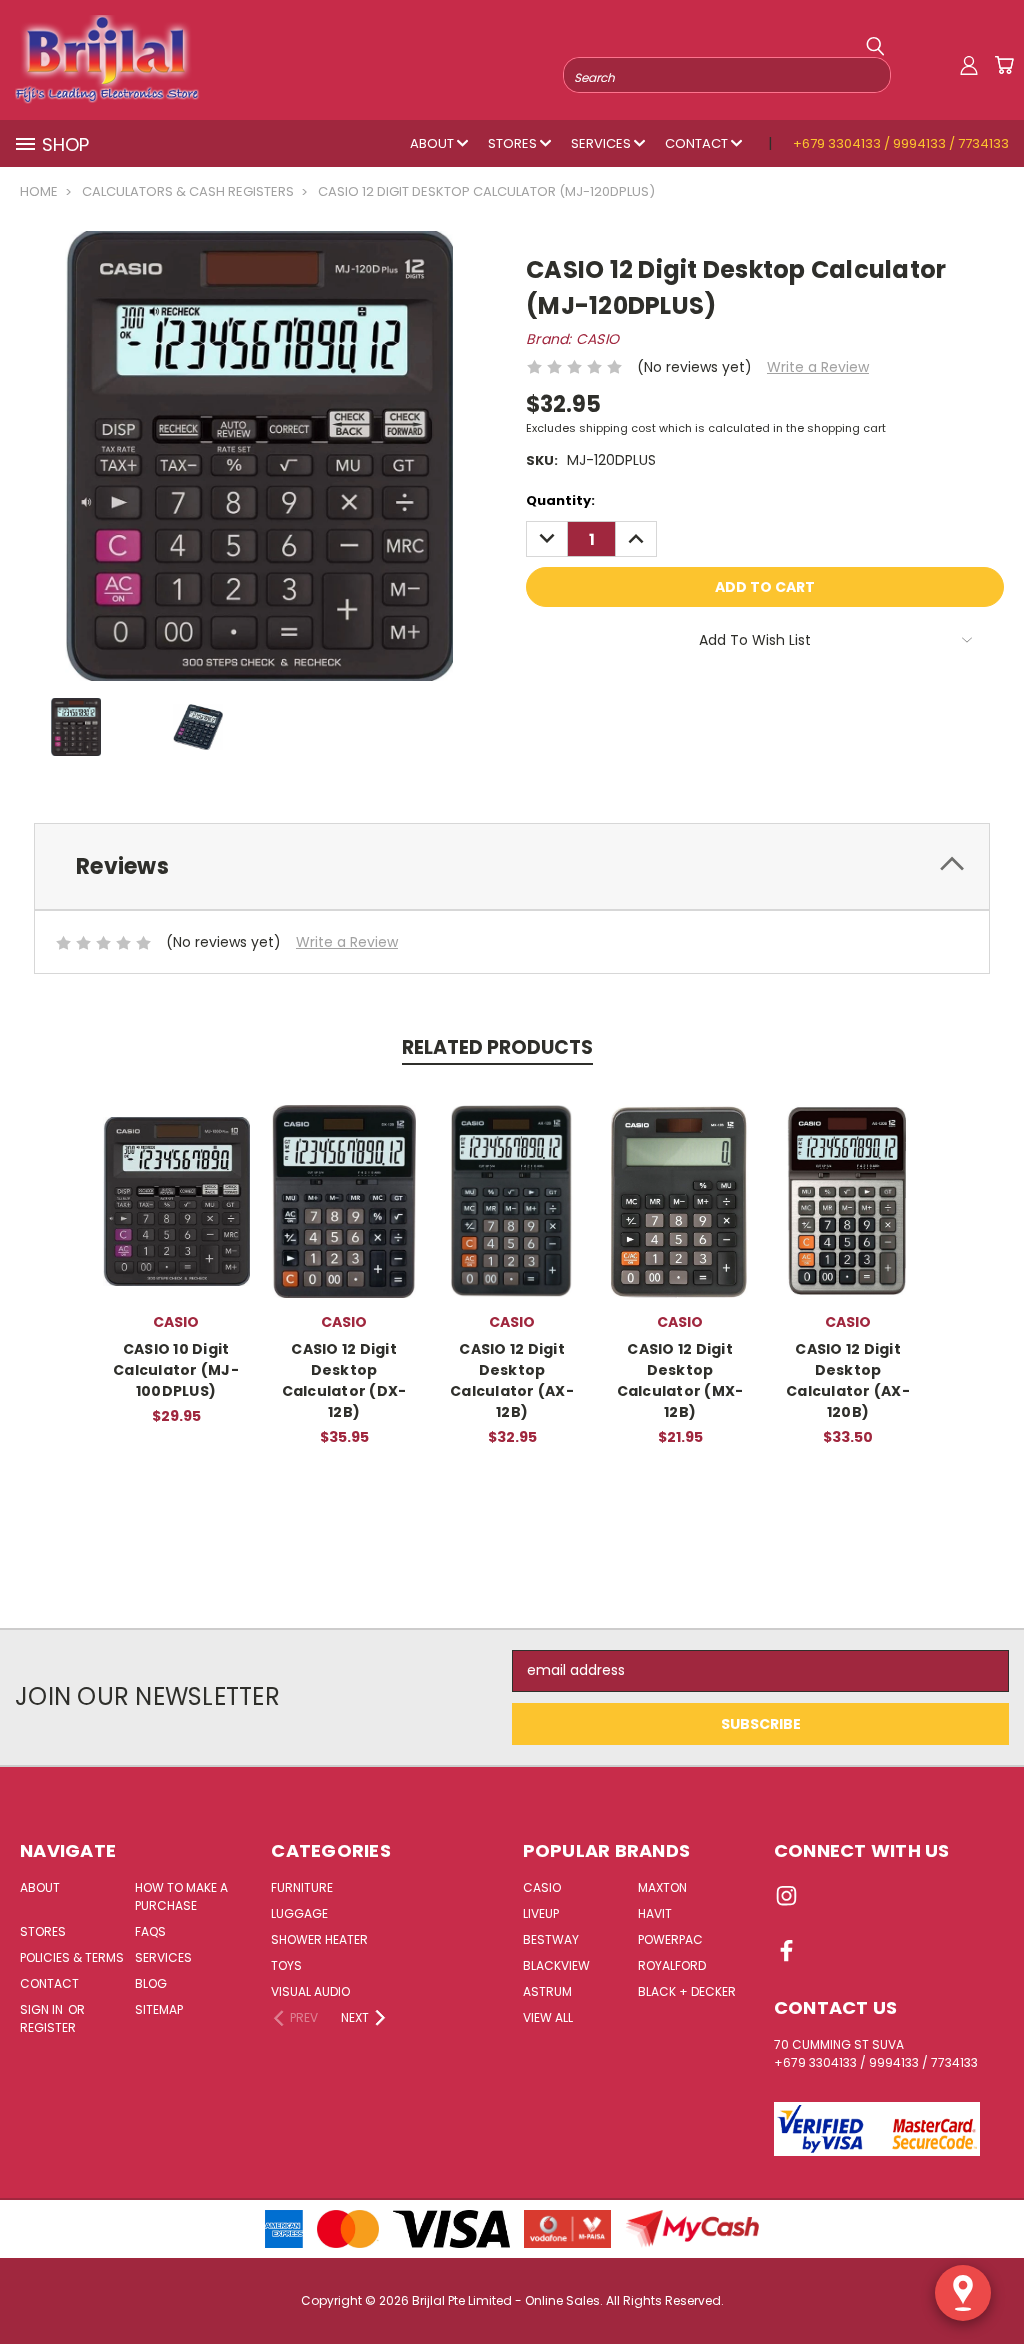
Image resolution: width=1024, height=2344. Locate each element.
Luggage (299, 1913)
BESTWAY (551, 1939)
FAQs (150, 1931)
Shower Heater (319, 1939)
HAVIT (655, 1913)
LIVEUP (541, 1913)
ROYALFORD (672, 1965)
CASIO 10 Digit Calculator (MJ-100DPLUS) (176, 1370)
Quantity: (560, 500)
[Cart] (1004, 65)
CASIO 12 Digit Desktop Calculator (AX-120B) (848, 1380)
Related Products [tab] (497, 1047)
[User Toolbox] (969, 65)
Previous (993, 2281)
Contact (698, 143)
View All (548, 2017)
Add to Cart (176, 1216)
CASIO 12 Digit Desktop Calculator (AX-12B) (512, 1380)
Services (602, 143)
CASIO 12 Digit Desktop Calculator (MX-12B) (680, 1380)
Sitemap (159, 2009)
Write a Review (818, 367)
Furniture (302, 1887)
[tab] (512, 866)
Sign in (43, 2009)
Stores (514, 143)
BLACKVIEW (556, 1965)
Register (48, 2027)
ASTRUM (547, 1991)
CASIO (542, 1887)
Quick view (176, 1179)
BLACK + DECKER (687, 1991)
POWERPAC (670, 1939)
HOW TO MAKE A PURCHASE (181, 1896)
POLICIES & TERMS (72, 1957)
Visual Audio (310, 1991)
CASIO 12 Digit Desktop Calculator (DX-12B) (344, 1380)
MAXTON (662, 1887)
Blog (151, 1983)
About (433, 143)
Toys (286, 1965)
